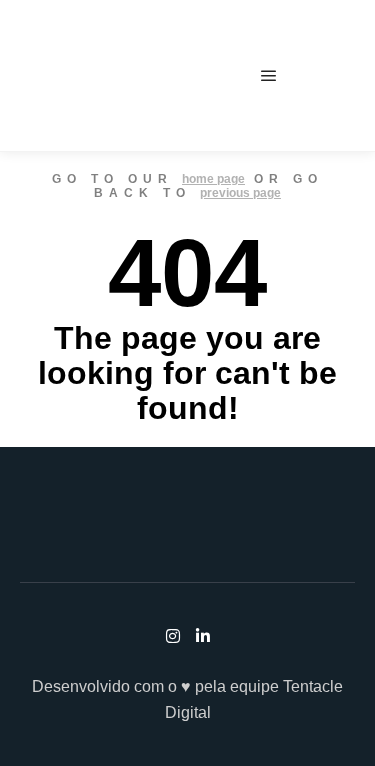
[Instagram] (313, 76)
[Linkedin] (342, 76)
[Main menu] (269, 76)
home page (213, 179)
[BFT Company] (80, 75)
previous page (240, 193)
